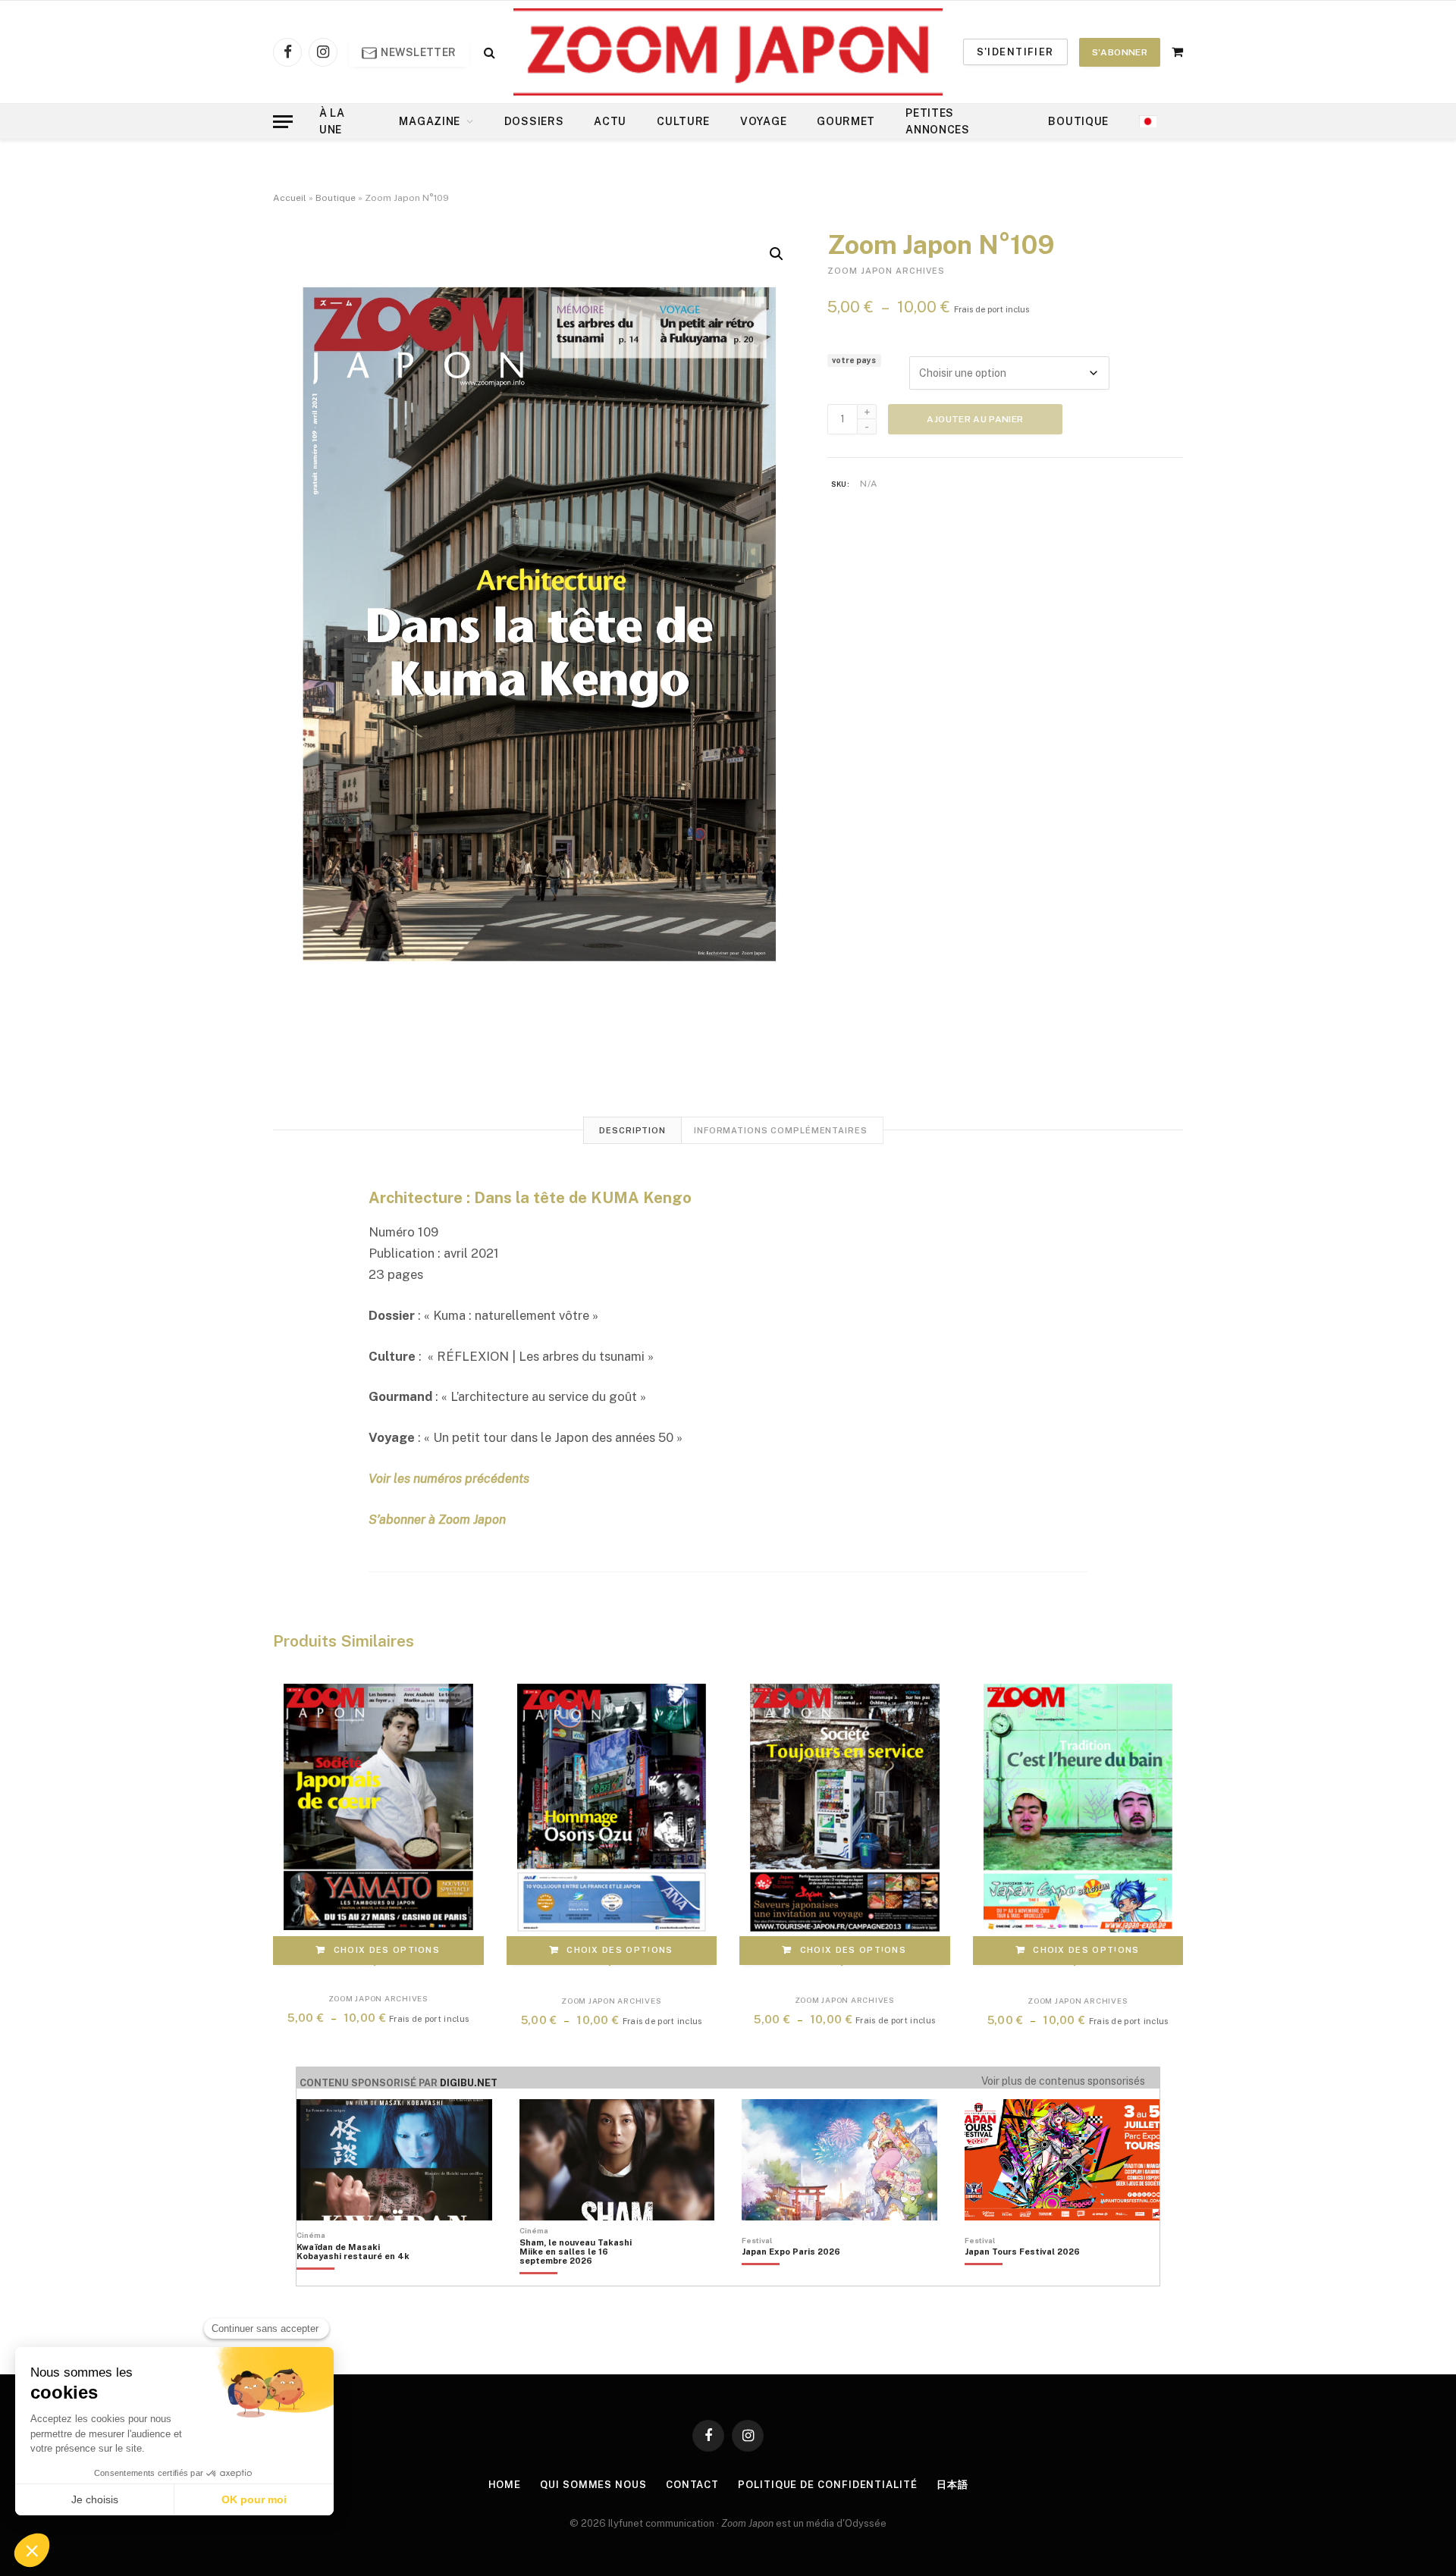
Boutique (1078, 121)
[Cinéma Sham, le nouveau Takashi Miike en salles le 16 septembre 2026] (584, 2277)
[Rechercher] (488, 52)
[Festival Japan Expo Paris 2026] (791, 2277)
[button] (777, 254)
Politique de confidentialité (827, 2485)
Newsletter (417, 52)
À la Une (332, 121)
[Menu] (283, 122)
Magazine (430, 121)
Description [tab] (632, 1130)
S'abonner (1120, 52)
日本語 (952, 2485)
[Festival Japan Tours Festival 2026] (1022, 2277)
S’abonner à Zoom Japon (437, 1519)
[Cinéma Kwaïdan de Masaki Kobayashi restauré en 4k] (361, 2277)
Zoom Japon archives (886, 271)
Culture (683, 121)
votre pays (854, 360)
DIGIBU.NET (469, 2083)
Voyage (763, 121)
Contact (692, 2485)
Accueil (290, 198)
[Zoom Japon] (728, 52)
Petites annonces (938, 121)
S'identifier (1015, 52)
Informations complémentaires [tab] (781, 1130)
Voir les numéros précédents (449, 1478)
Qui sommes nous (593, 2485)
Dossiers (534, 121)
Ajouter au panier (975, 419)
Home (505, 2485)
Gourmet (846, 121)
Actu (610, 121)
